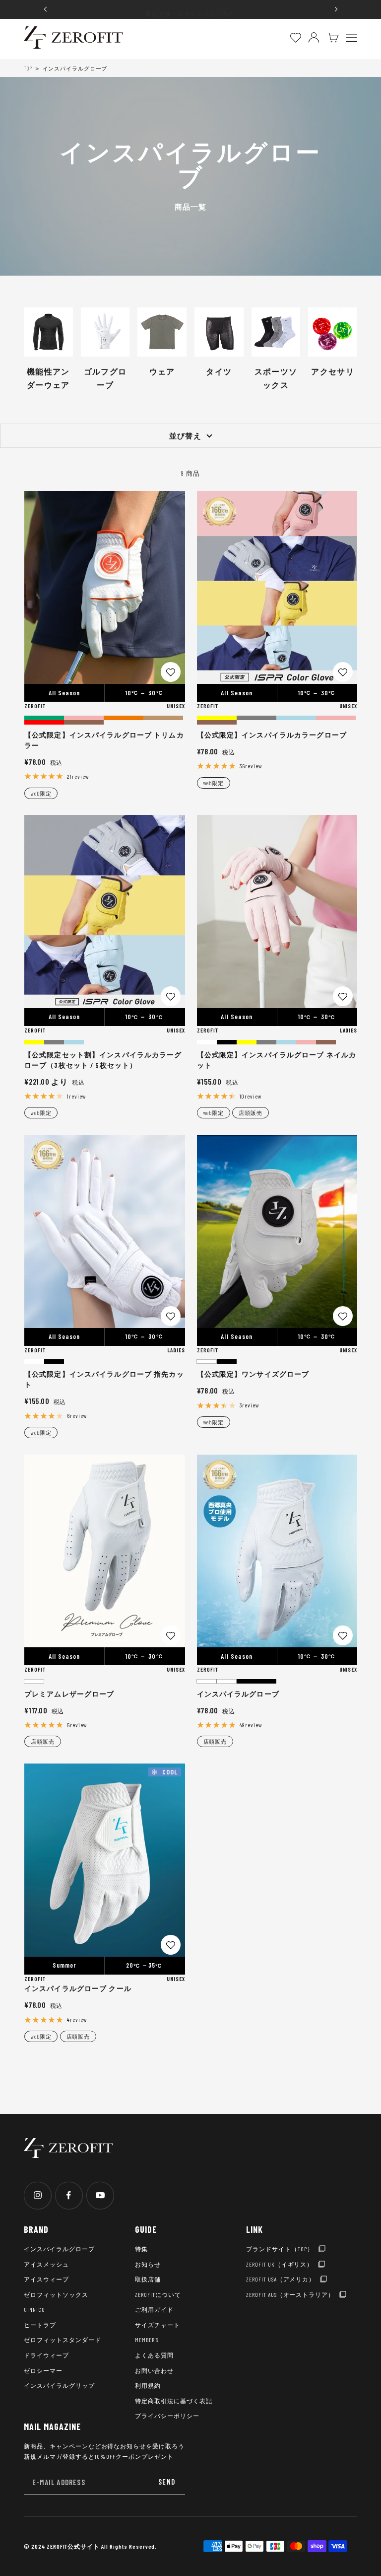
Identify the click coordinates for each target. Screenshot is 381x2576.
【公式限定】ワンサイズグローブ (253, 1374)
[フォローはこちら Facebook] (69, 2195)
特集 (141, 2249)
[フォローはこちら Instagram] (37, 2195)
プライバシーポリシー (167, 2416)
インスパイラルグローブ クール (78, 1988)
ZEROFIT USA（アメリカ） (281, 2279)
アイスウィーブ (46, 2279)
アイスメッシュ (46, 2264)
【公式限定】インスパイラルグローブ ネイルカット (277, 1060)
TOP (28, 68)
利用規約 (148, 2385)
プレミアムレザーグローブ (69, 1694)
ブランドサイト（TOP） (280, 2249)
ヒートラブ (40, 2325)
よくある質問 (154, 2355)
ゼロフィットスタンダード (63, 2340)
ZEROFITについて (158, 2294)
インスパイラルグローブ (238, 1694)
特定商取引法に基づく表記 (174, 2401)
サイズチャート (158, 2325)
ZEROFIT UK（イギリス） (280, 2264)
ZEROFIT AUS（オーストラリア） (290, 2294)
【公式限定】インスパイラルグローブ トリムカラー (104, 740)
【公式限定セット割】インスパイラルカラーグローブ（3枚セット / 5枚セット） (103, 1060)
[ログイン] (314, 37)
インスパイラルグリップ (59, 2385)
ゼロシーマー (43, 2370)
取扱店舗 (148, 2279)
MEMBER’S (147, 2340)
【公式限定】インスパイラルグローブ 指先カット (104, 1379)
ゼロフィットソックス (56, 2294)
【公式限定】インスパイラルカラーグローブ (272, 735)
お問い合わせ (154, 2370)
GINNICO (34, 2309)
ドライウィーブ (46, 2355)
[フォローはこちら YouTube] (100, 2195)
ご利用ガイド (154, 2309)
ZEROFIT (35, 706)
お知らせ (148, 2264)
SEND (167, 2482)
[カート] (333, 37)
